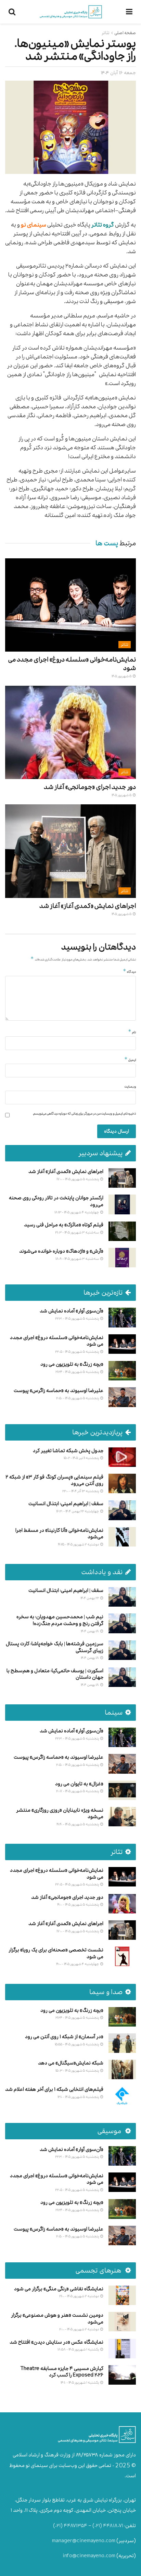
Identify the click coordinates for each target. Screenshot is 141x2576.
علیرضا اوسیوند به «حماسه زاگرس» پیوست (59, 1391)
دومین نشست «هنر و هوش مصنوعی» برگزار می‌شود (57, 2319)
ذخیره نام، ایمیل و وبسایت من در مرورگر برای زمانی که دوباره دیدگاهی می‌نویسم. (84, 1114)
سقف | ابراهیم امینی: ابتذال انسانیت (66, 1504)
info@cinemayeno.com (89, 2556)
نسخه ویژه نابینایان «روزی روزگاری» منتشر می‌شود (60, 1814)
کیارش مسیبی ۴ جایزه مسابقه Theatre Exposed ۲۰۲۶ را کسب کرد (62, 2372)
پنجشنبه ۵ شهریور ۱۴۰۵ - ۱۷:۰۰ (78, 1179)
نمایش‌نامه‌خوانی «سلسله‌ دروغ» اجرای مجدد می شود (72, 664)
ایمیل (130, 1060)
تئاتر (106, 33)
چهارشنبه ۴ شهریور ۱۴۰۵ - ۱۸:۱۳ (77, 1212)
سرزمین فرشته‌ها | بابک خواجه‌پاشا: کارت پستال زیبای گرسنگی (55, 1647)
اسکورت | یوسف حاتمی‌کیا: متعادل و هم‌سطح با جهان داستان (55, 1674)
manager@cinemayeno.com (84, 2541)
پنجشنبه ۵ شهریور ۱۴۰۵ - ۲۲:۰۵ (77, 1352)
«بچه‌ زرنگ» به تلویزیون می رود (72, 1364)
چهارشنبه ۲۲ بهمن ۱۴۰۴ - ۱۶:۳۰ (78, 1511)
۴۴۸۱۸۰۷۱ (113, 2526)
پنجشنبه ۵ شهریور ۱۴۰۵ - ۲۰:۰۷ (78, 1791)
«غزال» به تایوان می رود (79, 1784)
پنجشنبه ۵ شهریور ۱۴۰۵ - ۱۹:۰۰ (78, 1904)
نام (132, 1032)
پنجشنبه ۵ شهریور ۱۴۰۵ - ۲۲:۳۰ (77, 1318)
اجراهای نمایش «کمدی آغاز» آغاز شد (88, 906)
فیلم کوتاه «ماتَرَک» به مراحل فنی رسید (64, 1225)
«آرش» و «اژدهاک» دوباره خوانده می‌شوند (61, 1251)
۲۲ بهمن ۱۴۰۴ (90, 1598)
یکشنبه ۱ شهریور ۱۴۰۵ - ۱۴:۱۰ (80, 2382)
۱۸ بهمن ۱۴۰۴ (90, 1631)
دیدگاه (129, 971)
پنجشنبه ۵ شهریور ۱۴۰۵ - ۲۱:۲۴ (78, 1372)
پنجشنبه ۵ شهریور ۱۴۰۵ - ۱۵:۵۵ (77, 2044)
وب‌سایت (130, 1087)
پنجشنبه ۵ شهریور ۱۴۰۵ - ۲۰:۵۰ (78, 1398)
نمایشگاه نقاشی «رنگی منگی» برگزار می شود (59, 2289)
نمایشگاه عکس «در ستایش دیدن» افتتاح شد (56, 2342)
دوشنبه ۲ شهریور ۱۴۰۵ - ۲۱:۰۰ (79, 2296)
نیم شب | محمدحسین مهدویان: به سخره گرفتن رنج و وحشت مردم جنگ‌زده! (60, 1620)
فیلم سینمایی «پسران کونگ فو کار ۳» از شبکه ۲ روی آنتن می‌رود (54, 1480)
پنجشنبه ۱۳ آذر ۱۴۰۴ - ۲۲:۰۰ (81, 1491)
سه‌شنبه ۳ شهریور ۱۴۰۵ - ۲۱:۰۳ (77, 1232)
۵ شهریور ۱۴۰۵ (122, 676)
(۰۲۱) (97, 2526)
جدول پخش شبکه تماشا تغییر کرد (68, 1451)
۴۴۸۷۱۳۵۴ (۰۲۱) (70, 2526)
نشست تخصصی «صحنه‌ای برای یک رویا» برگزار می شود (56, 1953)
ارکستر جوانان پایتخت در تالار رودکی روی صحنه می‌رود (56, 1201)
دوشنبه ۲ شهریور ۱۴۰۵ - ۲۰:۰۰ (79, 2329)
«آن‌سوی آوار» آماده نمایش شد (72, 1311)
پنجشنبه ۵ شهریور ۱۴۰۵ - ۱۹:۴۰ (78, 1824)
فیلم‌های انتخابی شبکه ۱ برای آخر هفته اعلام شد (54, 2089)
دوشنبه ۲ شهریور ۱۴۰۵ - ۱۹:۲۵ (79, 1544)
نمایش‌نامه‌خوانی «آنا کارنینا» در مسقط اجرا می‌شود (59, 1534)
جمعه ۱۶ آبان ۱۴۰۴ (118, 73)
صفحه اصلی (125, 33)
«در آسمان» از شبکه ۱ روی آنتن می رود (64, 2037)
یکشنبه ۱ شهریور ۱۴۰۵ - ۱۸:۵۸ (79, 2349)
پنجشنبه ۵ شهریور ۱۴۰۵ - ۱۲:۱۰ (79, 2097)
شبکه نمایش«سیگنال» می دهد (71, 2063)
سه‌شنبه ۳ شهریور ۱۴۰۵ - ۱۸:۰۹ (78, 1259)
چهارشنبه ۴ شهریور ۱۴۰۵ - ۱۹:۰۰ (78, 1964)
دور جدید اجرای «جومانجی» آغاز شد (90, 787)
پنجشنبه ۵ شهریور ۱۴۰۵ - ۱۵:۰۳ (78, 2070)
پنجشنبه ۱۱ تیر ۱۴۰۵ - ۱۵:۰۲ (82, 1458)
